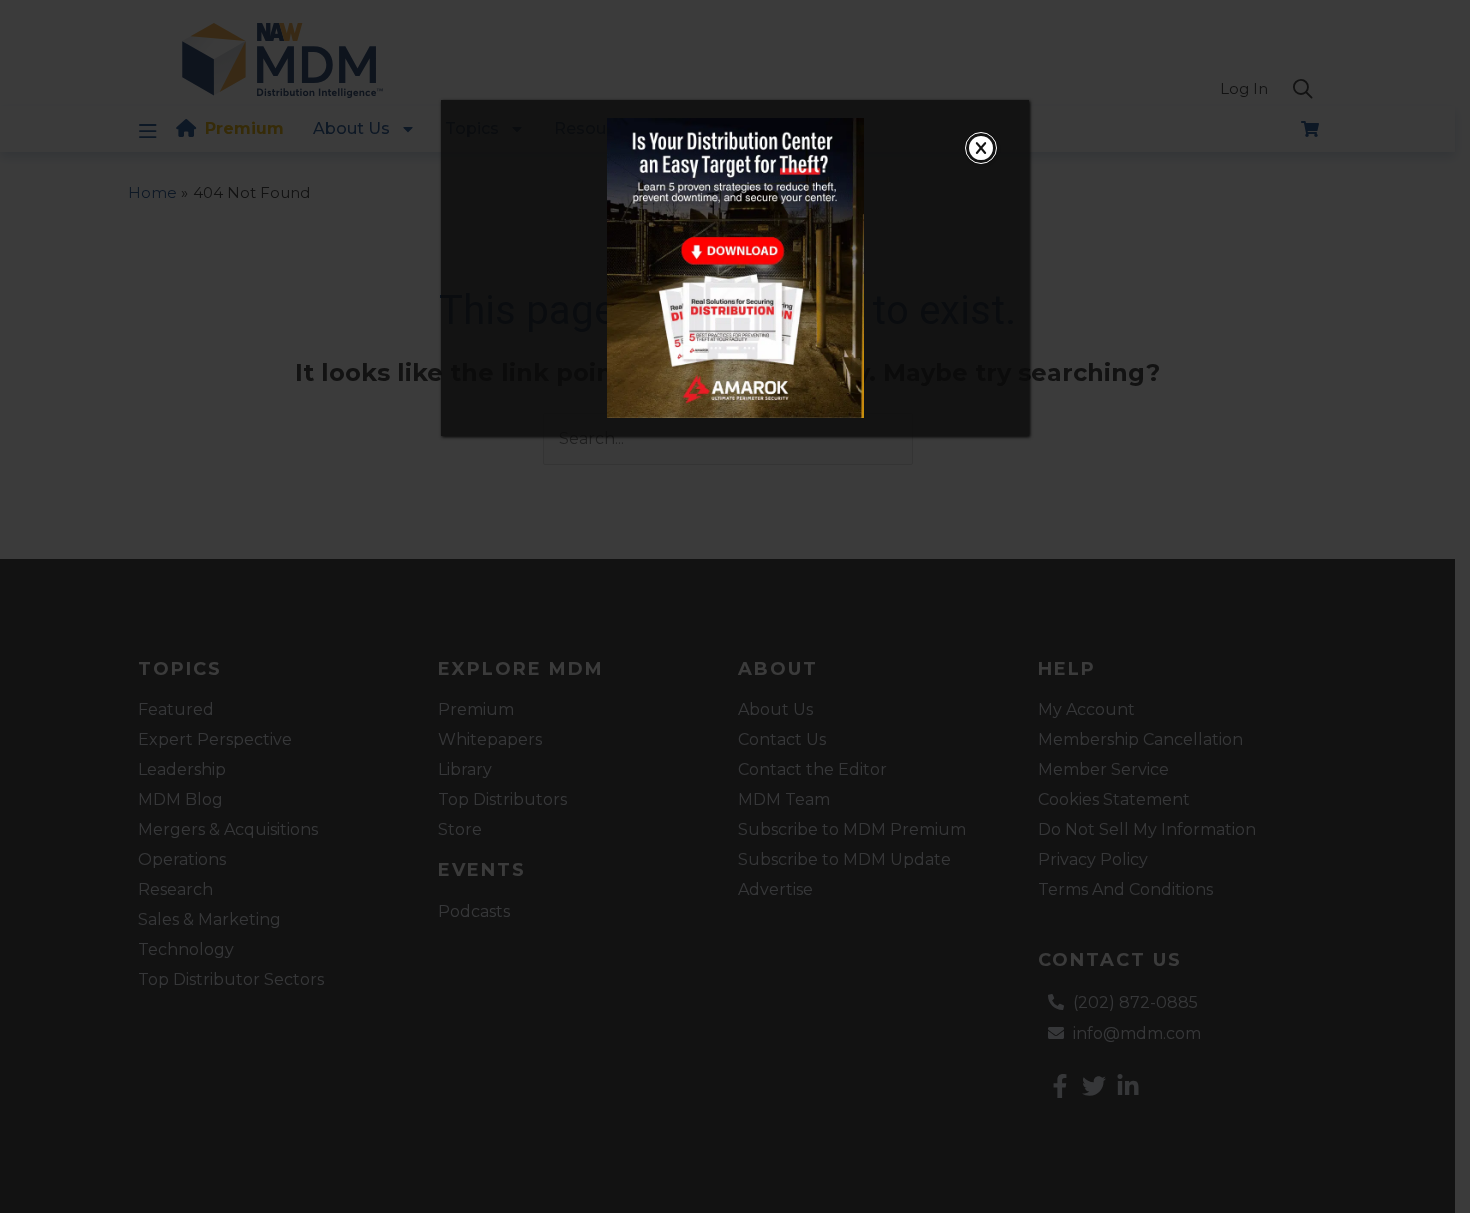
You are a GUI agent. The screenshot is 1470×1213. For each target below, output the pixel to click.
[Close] (981, 148)
